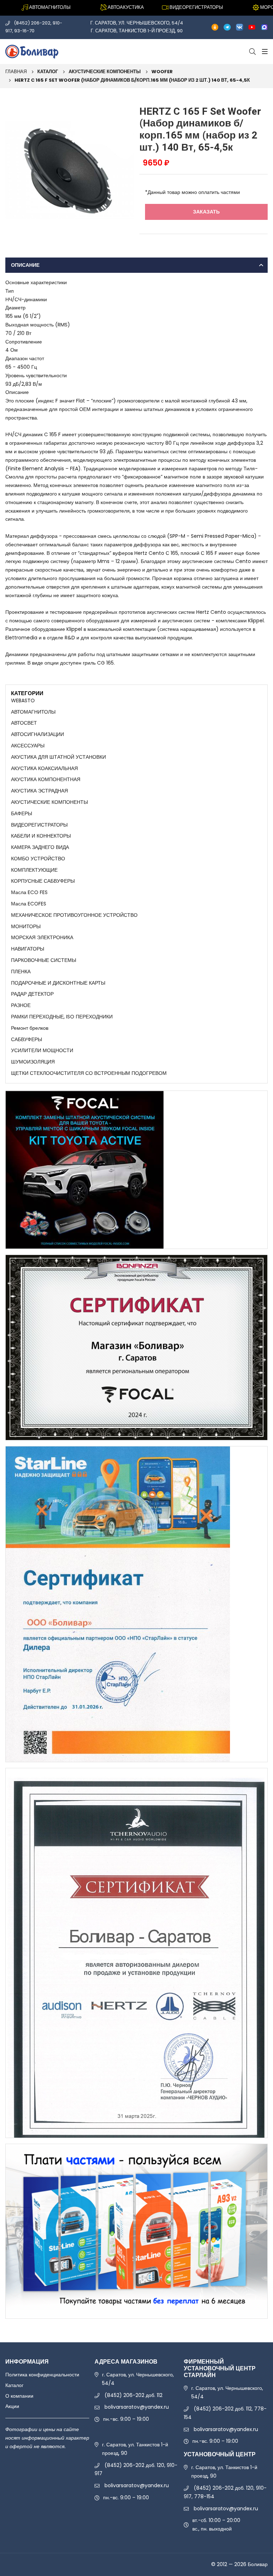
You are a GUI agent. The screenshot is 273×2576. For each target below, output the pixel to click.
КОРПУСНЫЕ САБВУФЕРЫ (43, 881)
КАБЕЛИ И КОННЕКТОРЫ (41, 836)
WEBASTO (23, 700)
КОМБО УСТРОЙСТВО (38, 859)
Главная (16, 72)
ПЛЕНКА (21, 972)
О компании (19, 2396)
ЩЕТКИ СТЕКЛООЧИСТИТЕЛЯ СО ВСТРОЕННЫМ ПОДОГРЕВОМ (89, 1073)
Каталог (48, 72)
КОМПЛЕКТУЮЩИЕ (34, 870)
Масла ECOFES (29, 904)
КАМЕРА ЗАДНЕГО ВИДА (40, 847)
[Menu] (264, 52)
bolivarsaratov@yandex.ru (137, 2407)
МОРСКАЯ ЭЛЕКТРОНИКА (42, 937)
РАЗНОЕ (21, 1005)
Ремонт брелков (30, 1028)
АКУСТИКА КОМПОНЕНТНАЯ (46, 779)
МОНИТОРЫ (26, 926)
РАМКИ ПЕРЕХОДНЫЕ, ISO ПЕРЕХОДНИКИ (62, 1017)
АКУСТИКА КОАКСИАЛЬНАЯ (44, 768)
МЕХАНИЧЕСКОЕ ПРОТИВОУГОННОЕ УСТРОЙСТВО (74, 915)
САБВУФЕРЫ (26, 1039)
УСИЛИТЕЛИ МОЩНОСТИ (42, 1050)
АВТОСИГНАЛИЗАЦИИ (38, 734)
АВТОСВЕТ (24, 723)
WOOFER (162, 72)
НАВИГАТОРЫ (28, 949)
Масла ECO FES (29, 892)
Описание (25, 265)
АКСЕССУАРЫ (28, 746)
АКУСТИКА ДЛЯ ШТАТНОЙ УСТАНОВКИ (58, 757)
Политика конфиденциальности (42, 2375)
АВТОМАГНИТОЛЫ (33, 712)
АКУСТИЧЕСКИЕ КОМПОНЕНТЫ (105, 72)
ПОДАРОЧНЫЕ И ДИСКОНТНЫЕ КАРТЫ (58, 983)
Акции (12, 2406)
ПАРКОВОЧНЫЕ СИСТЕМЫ (44, 960)
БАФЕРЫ (22, 813)
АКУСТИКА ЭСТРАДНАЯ (39, 791)
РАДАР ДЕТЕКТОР (32, 994)
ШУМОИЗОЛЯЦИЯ (33, 1062)
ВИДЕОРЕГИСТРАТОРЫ (39, 825)
